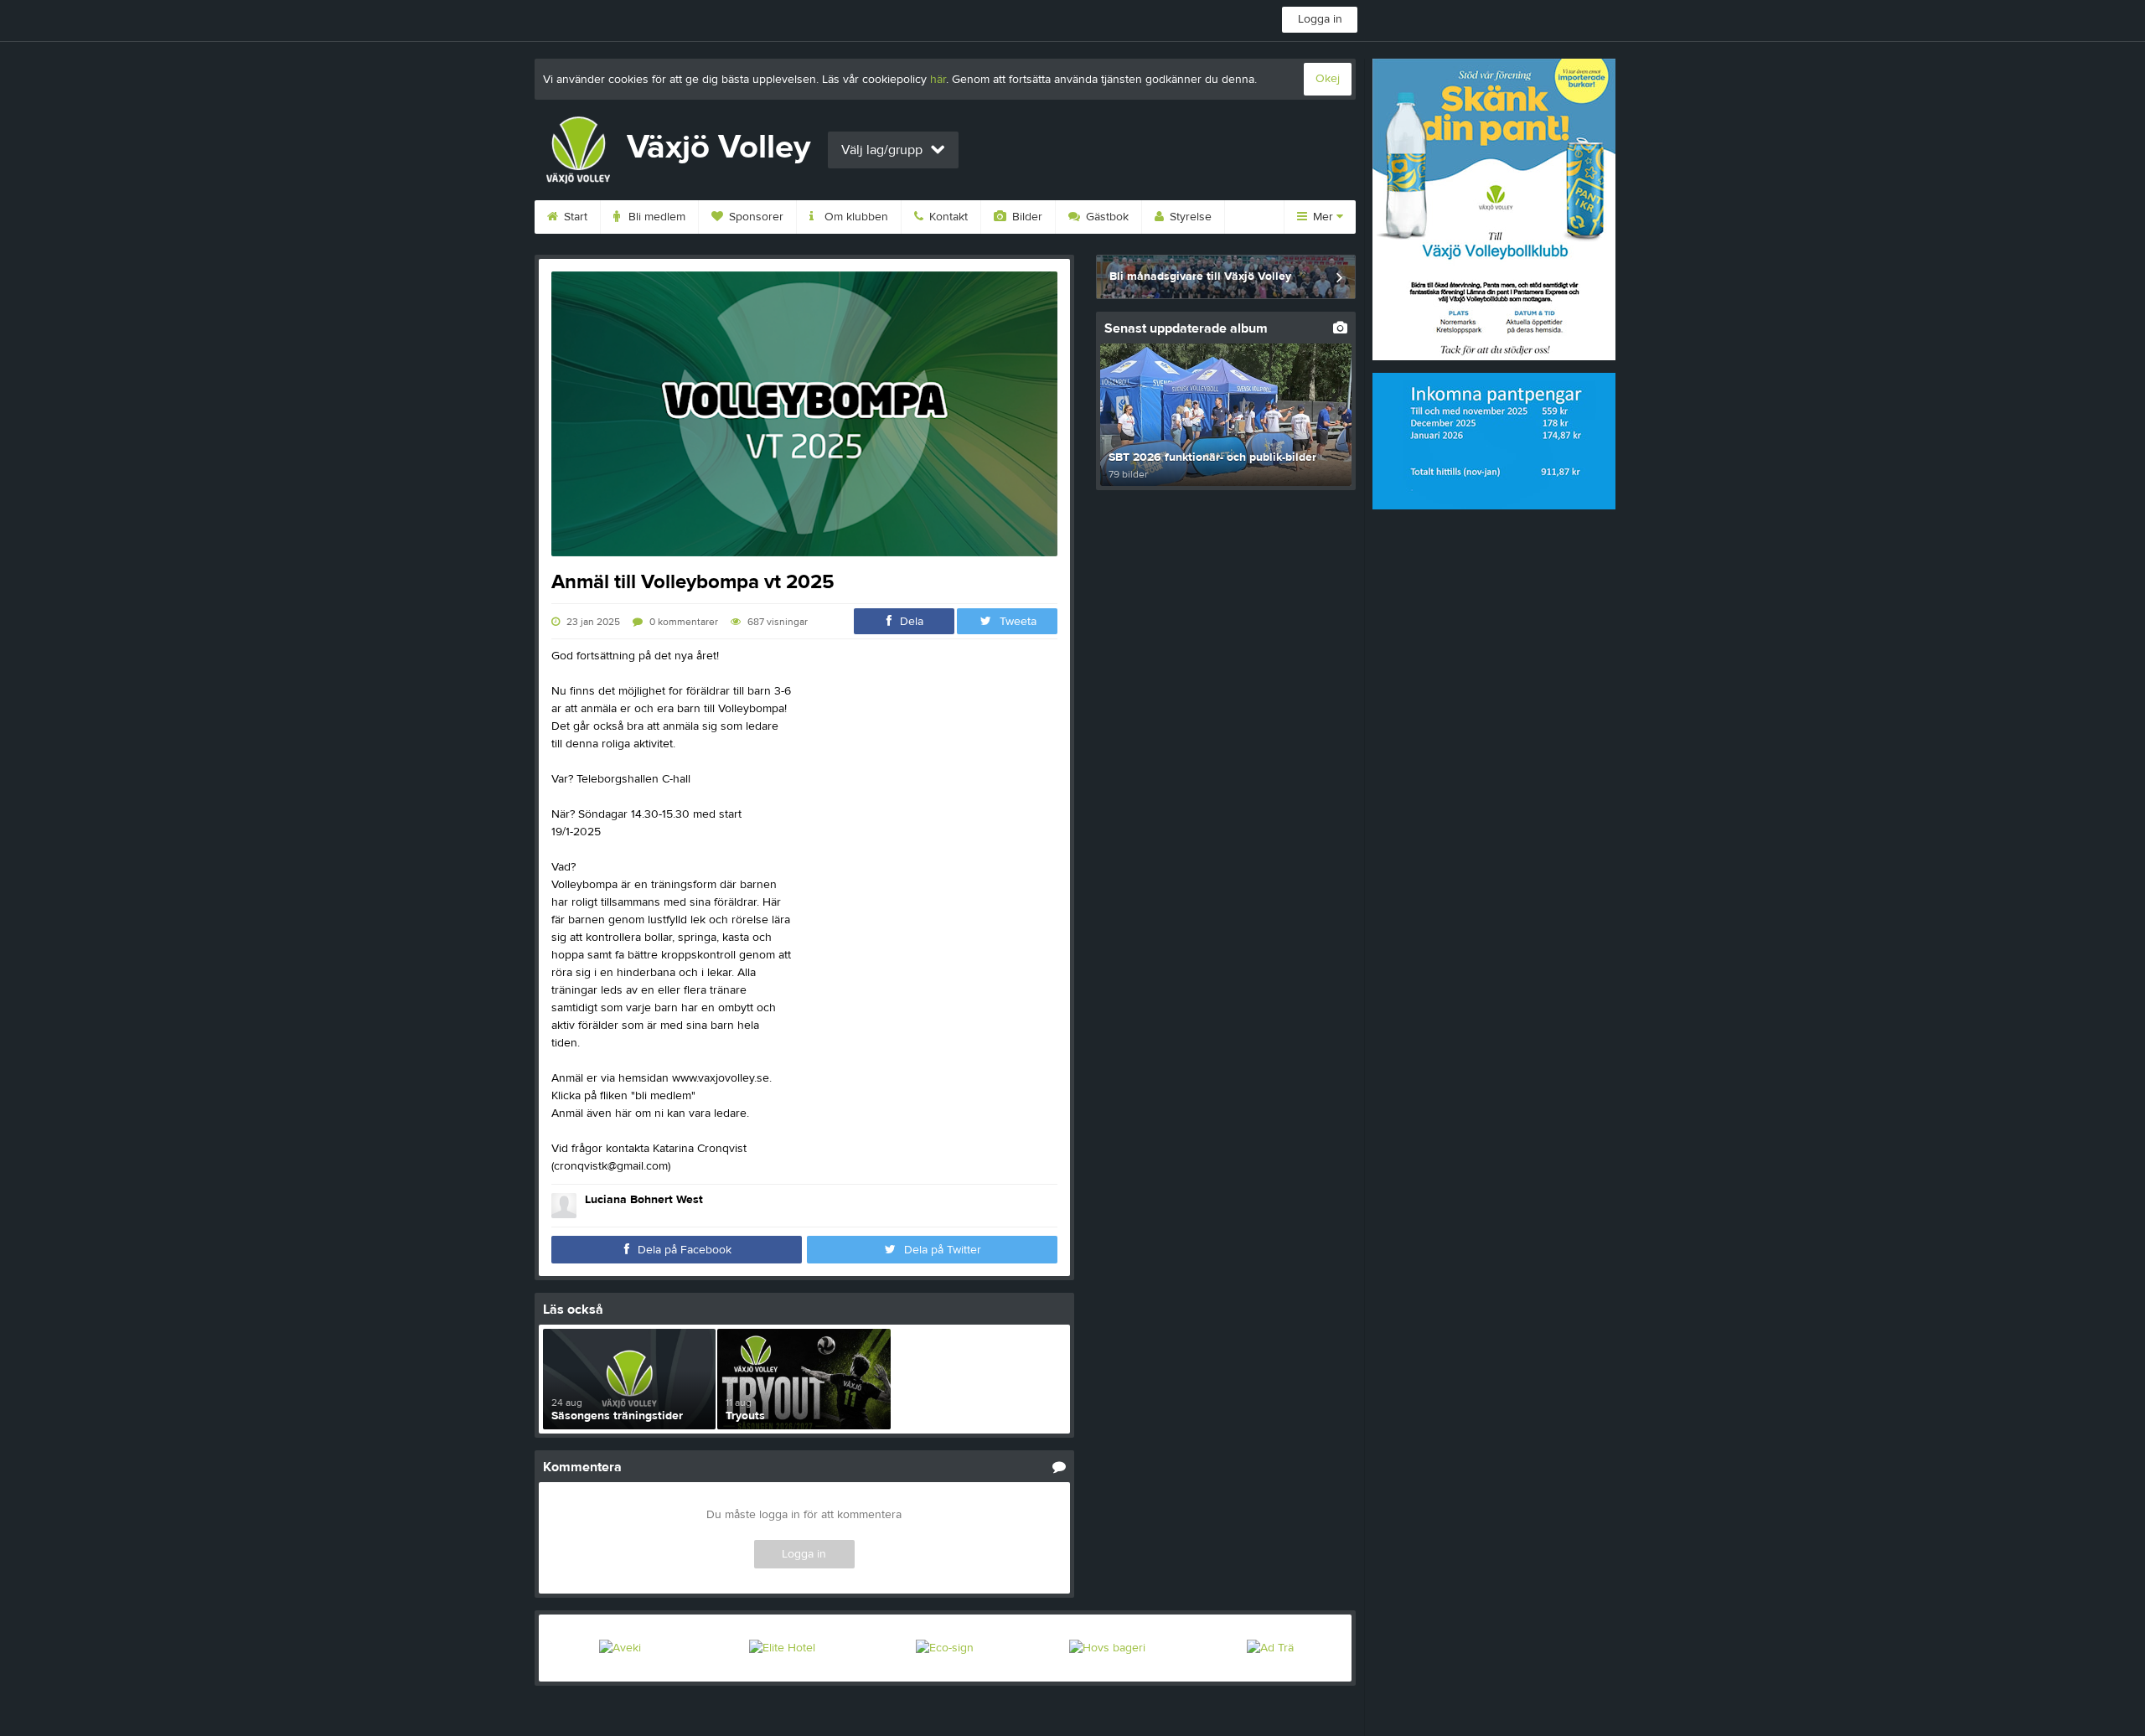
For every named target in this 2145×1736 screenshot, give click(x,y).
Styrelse (1189, 217)
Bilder (1026, 217)
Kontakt (947, 217)
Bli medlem (655, 217)
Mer (1323, 217)
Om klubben (855, 217)
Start (574, 217)
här (938, 80)
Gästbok (1106, 217)
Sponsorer (755, 217)
